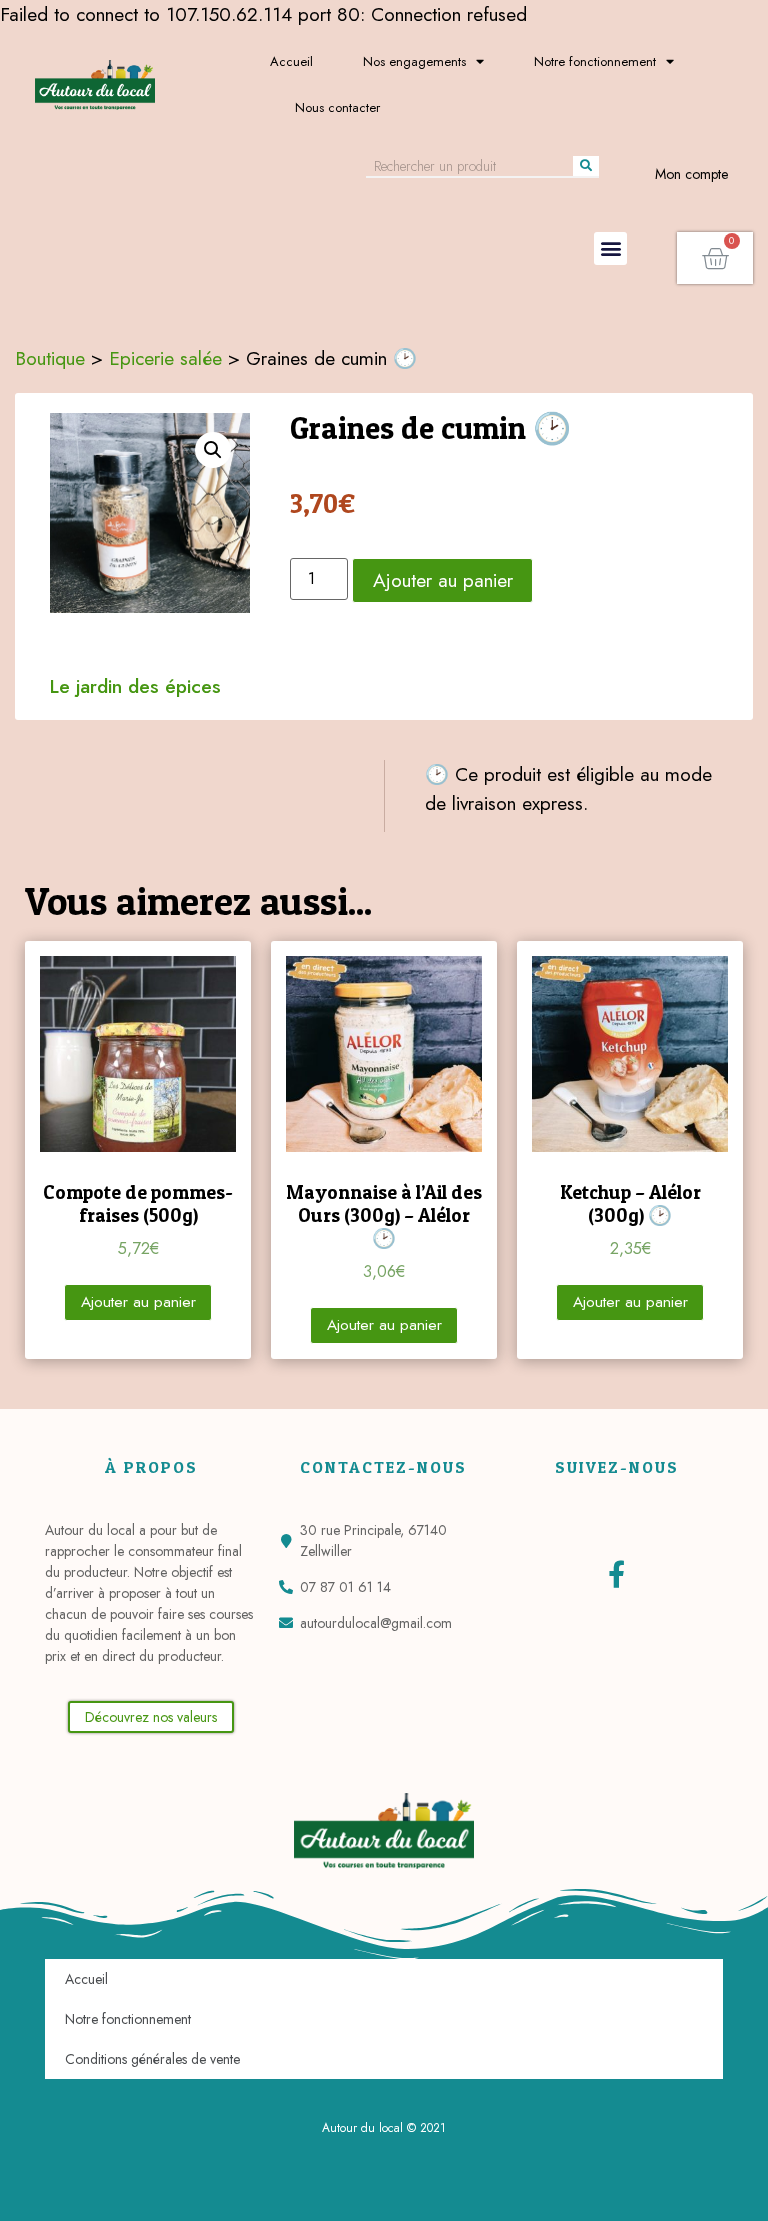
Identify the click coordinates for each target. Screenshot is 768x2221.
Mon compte (691, 174)
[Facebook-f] (616, 1573)
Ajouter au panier (443, 580)
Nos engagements (414, 61)
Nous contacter (337, 107)
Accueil (291, 61)
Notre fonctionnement (595, 61)
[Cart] (715, 258)
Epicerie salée (165, 358)
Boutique (50, 358)
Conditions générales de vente (152, 2059)
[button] (610, 248)
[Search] (586, 166)
